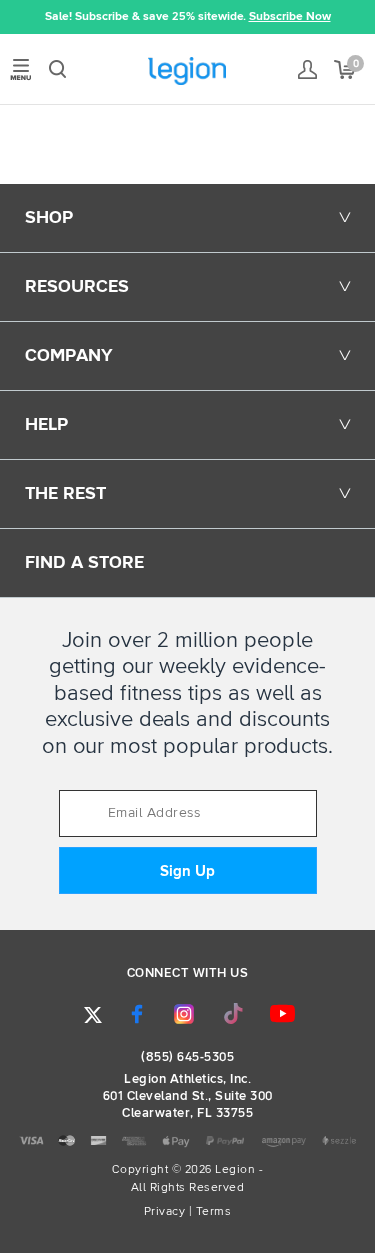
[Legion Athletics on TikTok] (233, 1014)
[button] (15, 17)
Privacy (165, 1212)
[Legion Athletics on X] (93, 1015)
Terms (214, 1212)
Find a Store (84, 563)
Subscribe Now (290, 17)
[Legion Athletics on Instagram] (184, 1014)
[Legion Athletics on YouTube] (282, 1014)
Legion (187, 71)
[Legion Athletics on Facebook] (137, 1014)
